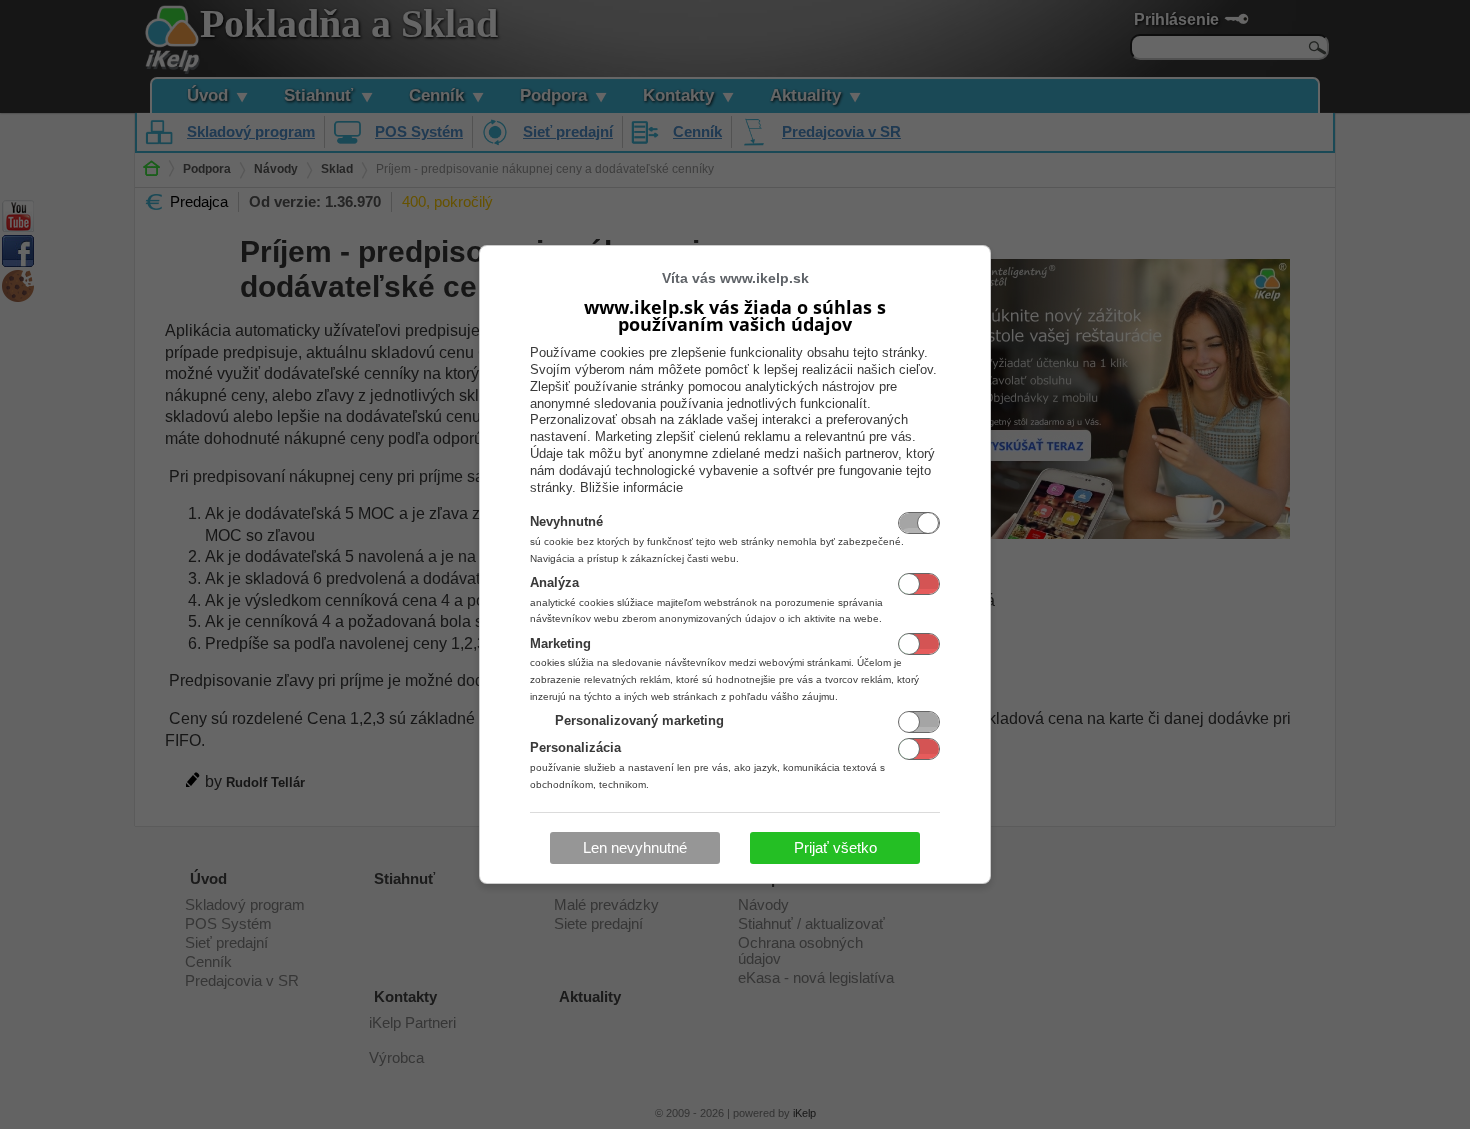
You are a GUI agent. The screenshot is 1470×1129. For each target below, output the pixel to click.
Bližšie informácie (631, 487)
